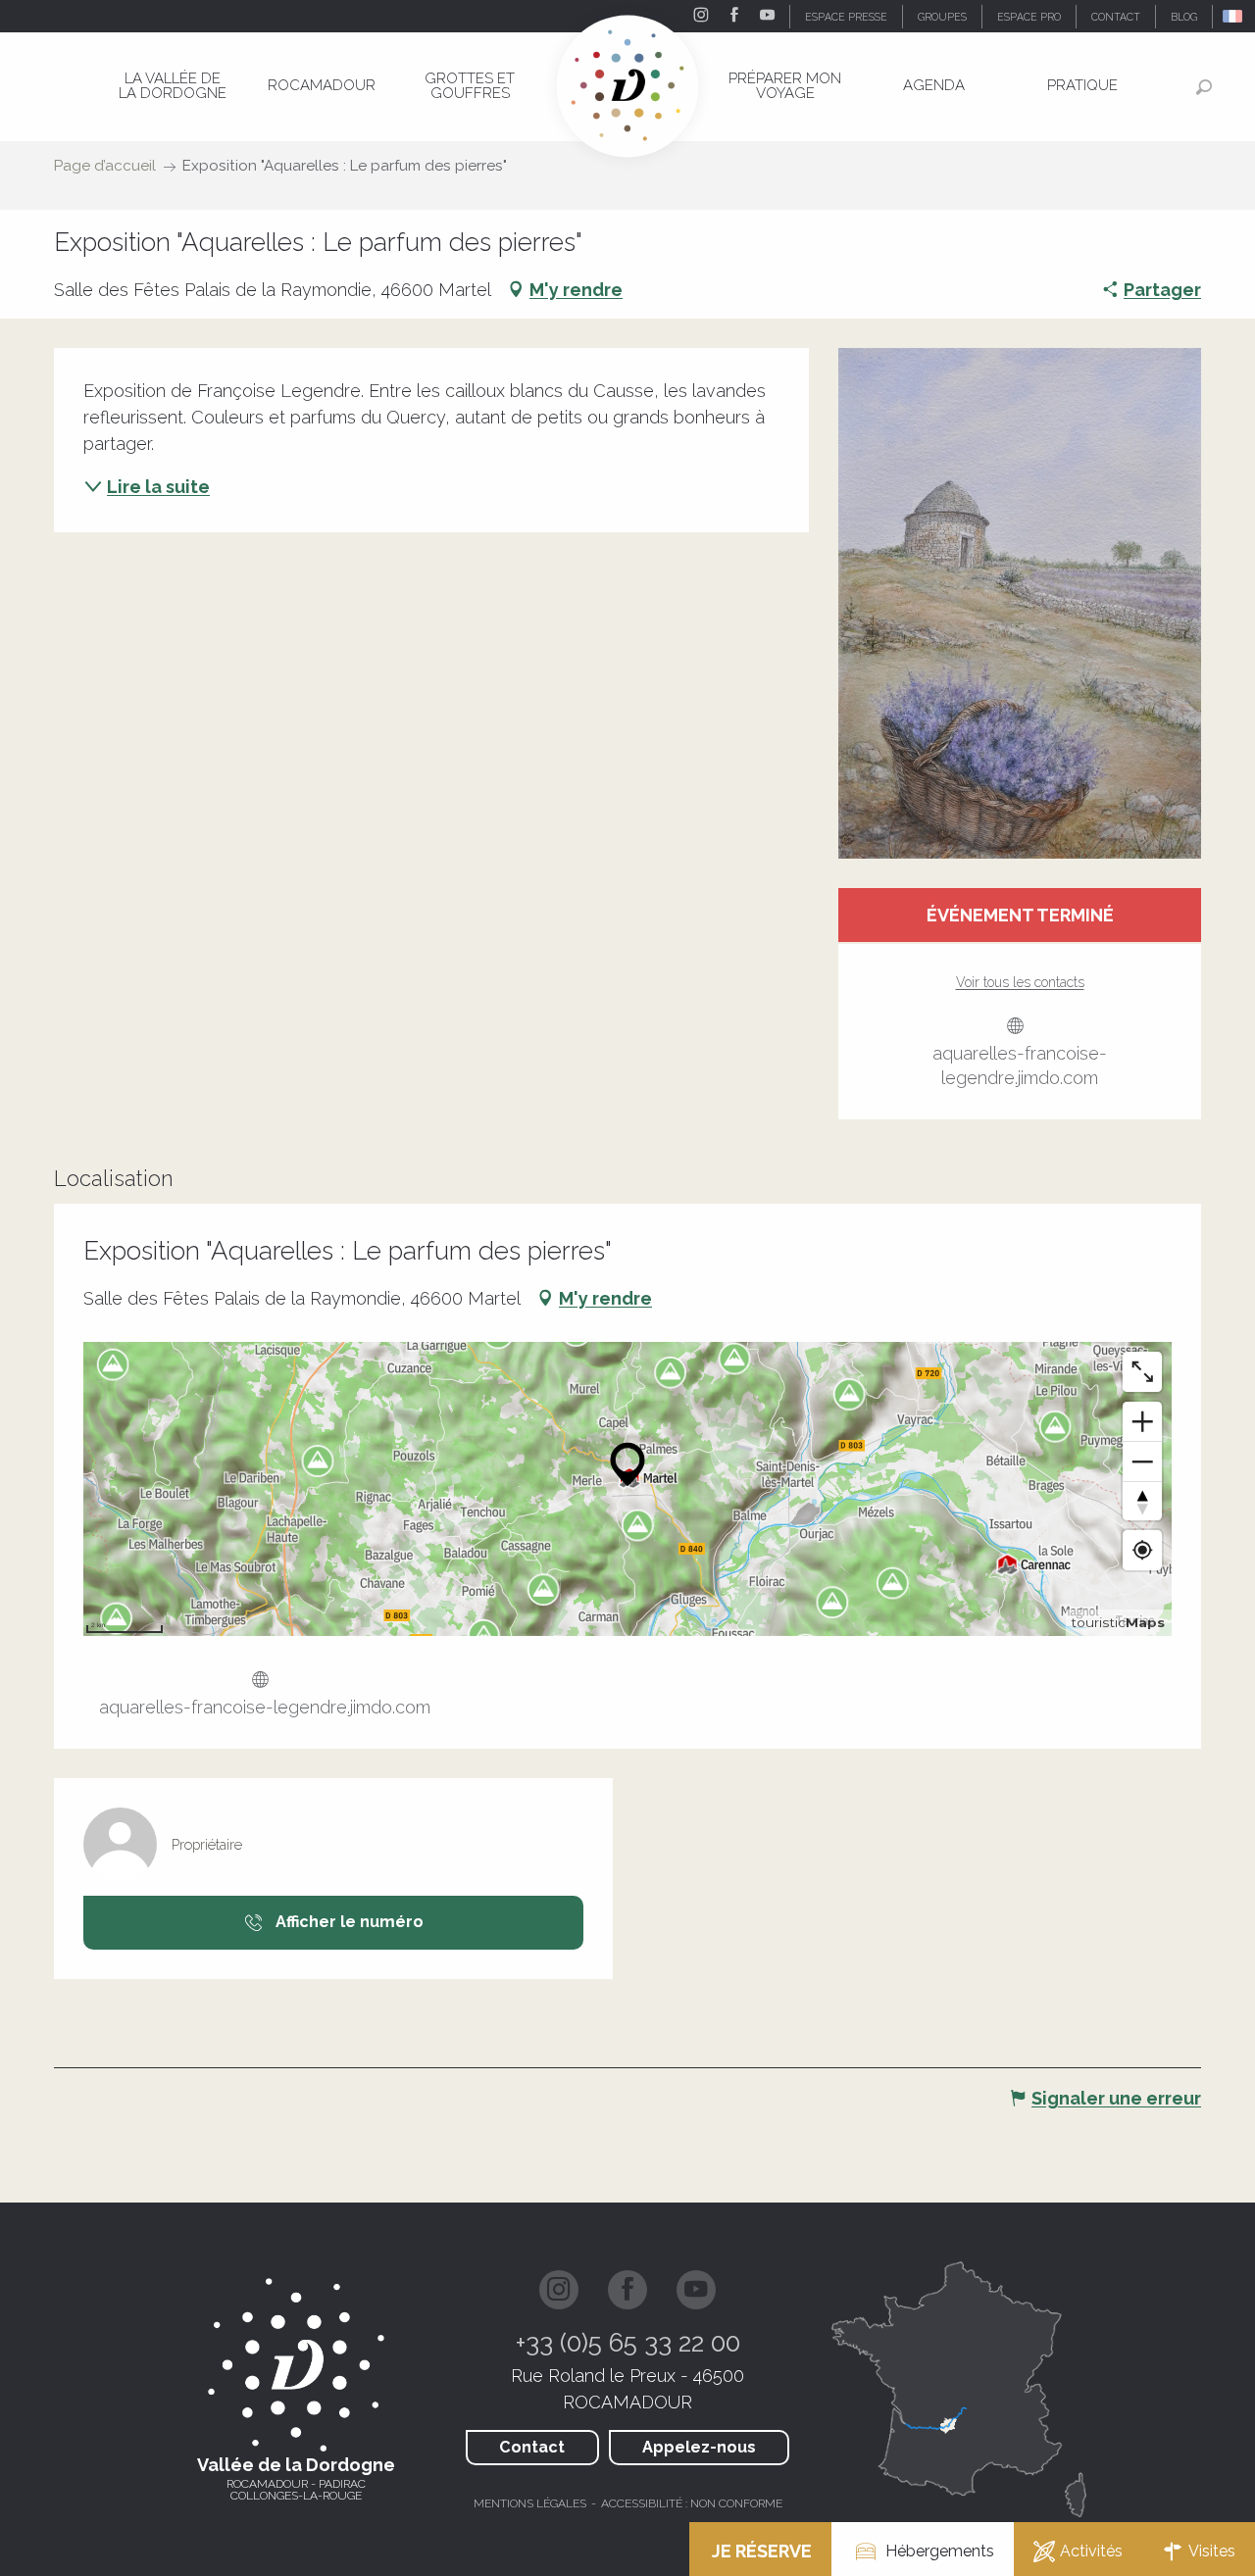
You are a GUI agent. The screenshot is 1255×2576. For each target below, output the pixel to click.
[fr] (1234, 16)
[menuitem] (173, 86)
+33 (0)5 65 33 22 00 (628, 2343)
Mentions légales (530, 2503)
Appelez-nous (699, 2447)
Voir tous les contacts (1020, 982)
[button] (1234, 16)
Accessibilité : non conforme (692, 2503)
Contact (532, 2447)
